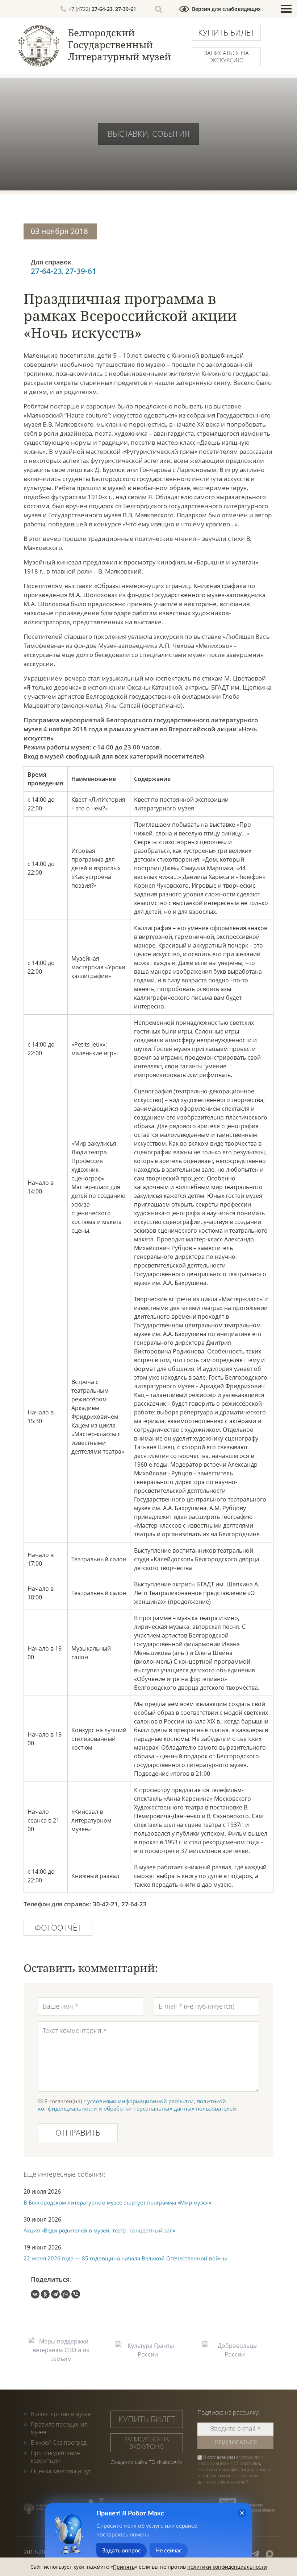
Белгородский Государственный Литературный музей (120, 45)
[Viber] (76, 2294)
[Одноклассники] (45, 2294)
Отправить (78, 2132)
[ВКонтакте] (35, 2294)
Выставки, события (148, 133)
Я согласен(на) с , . (234, 2470)
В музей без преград (59, 2443)
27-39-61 (126, 9)
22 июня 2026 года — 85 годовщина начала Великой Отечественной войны (125, 2258)
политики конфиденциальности (227, 2567)
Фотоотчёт (58, 1927)
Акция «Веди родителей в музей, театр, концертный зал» (99, 2230)
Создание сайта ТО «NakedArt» (146, 2462)
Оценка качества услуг (61, 2471)
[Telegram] (55, 2294)
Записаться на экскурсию (226, 57)
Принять (124, 2567)
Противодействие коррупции (55, 2457)
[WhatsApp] (66, 2294)
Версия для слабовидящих (226, 9)
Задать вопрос (122, 2551)
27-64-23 (102, 9)
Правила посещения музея (59, 2428)
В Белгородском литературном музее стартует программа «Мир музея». (118, 2202)
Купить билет (227, 32)
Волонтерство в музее (61, 2414)
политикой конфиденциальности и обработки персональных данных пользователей (137, 2105)
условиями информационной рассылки (141, 2101)
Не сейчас (169, 2551)
